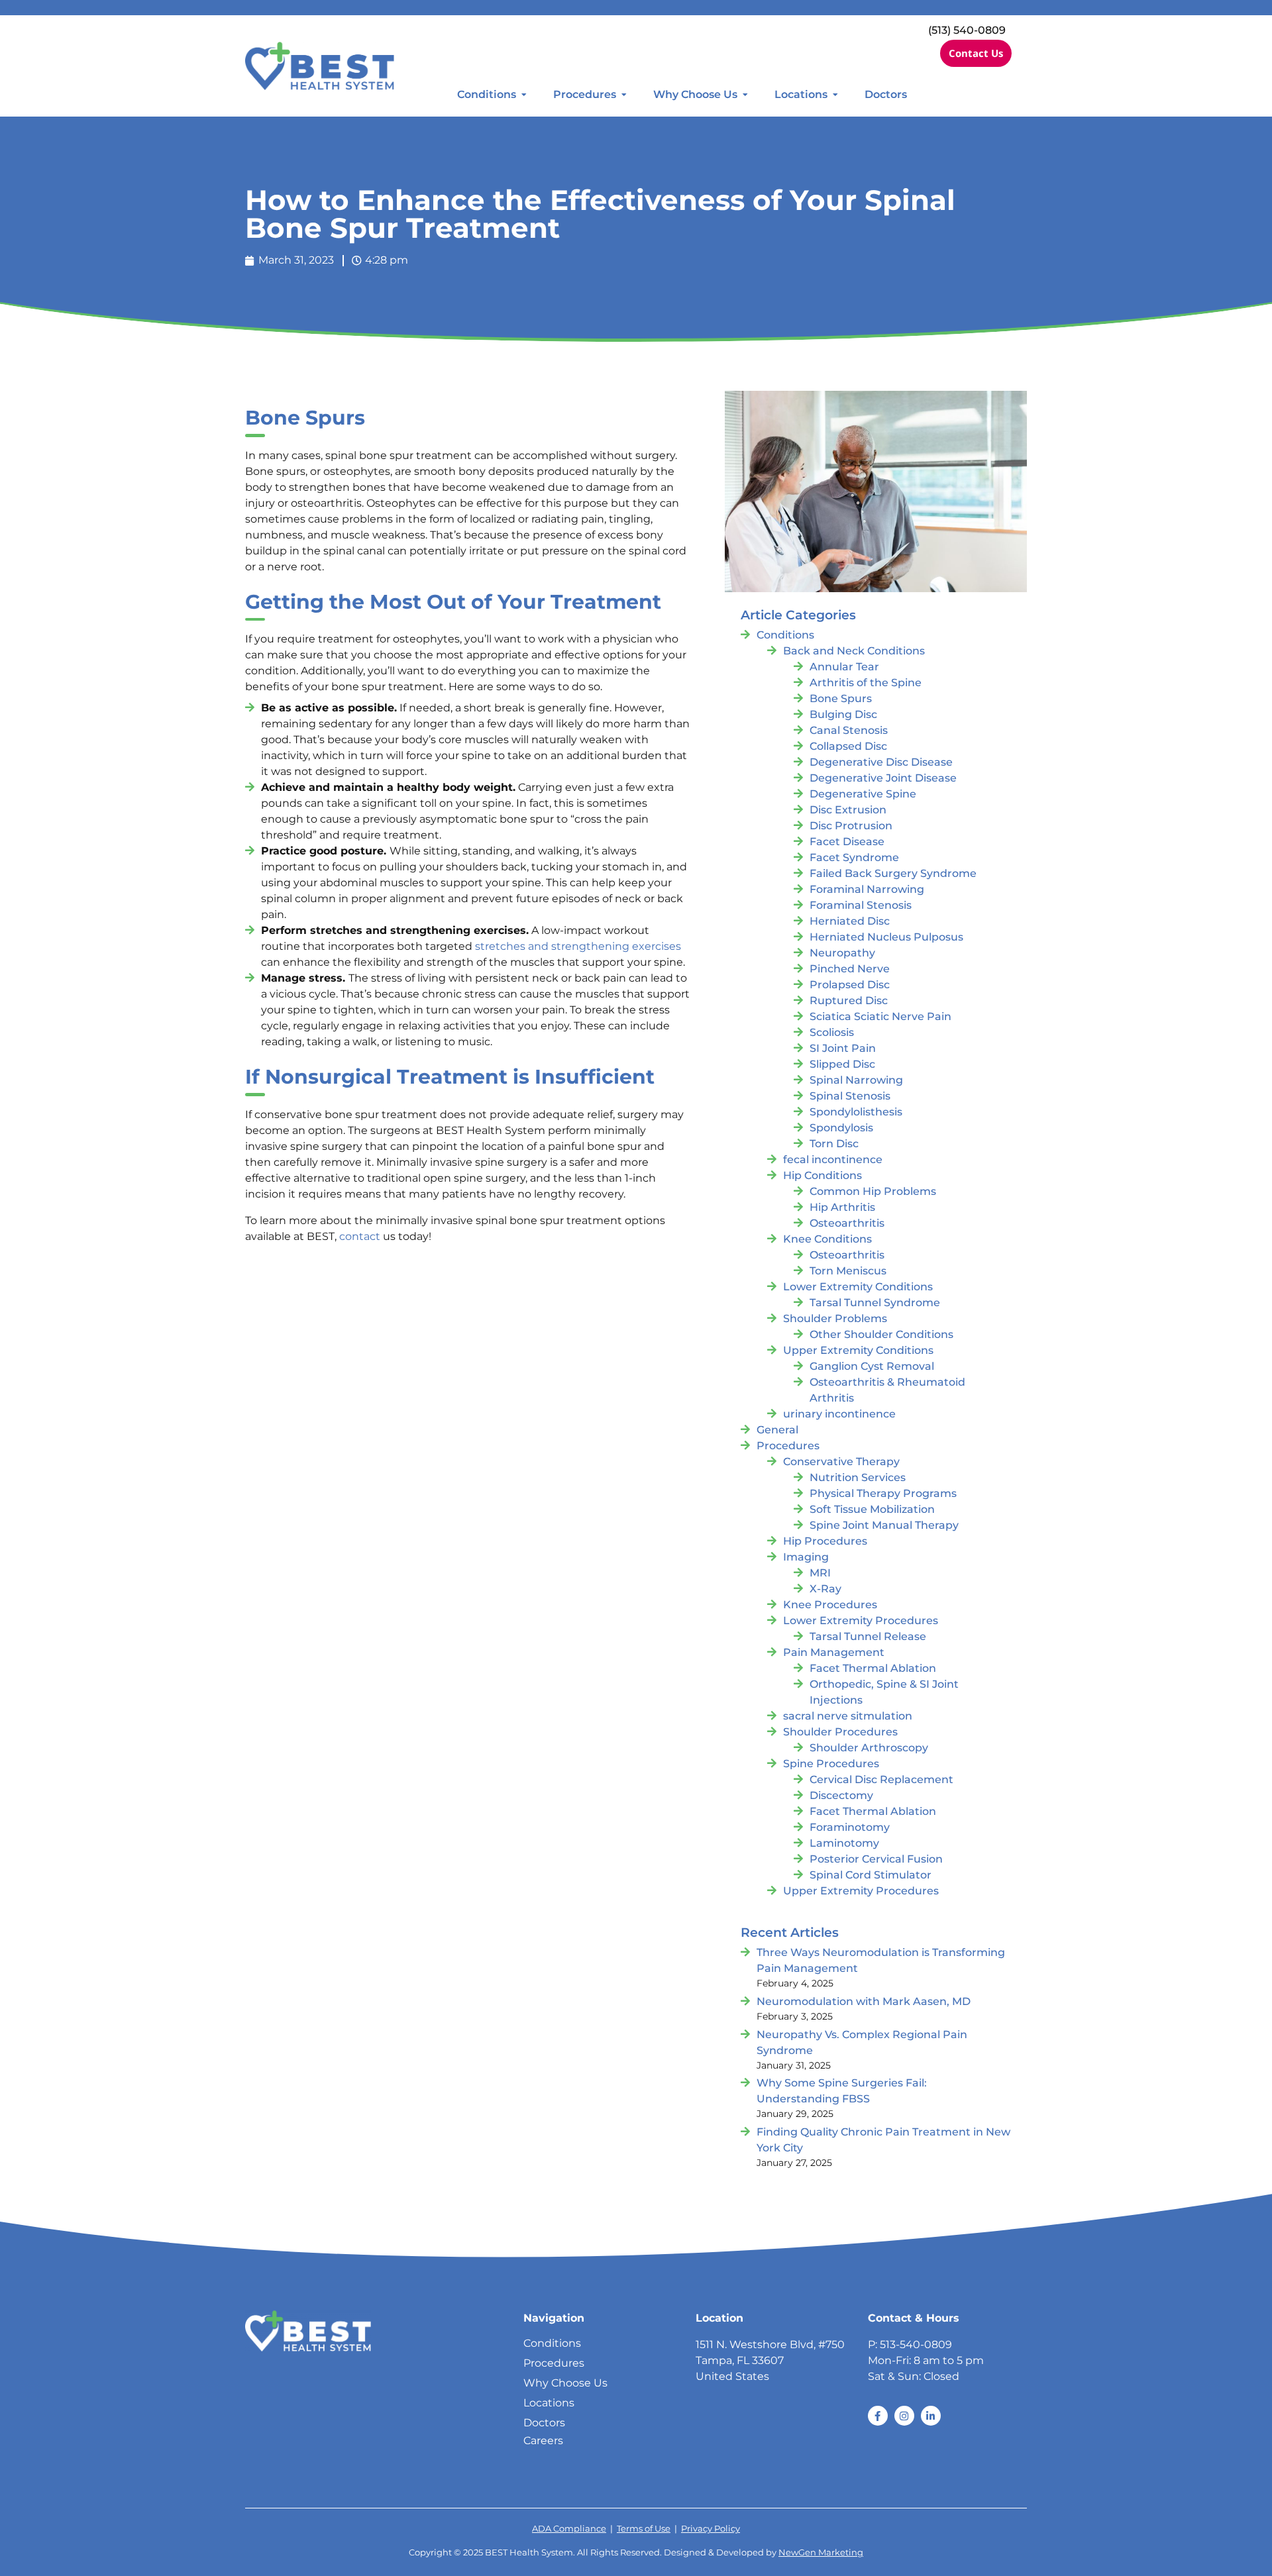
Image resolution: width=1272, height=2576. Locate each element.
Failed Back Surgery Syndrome (893, 873)
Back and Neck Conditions (854, 651)
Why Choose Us (695, 94)
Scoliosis (832, 1032)
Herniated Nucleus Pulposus (886, 937)
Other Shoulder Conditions (881, 1334)
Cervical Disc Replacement (881, 1779)
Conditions (487, 94)
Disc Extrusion (848, 810)
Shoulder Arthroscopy (869, 1748)
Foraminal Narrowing (867, 889)
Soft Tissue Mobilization (872, 1509)
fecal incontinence (833, 1159)
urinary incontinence (839, 1414)
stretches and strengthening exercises (578, 946)
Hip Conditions (822, 1175)
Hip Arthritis (842, 1207)
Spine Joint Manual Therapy (884, 1525)
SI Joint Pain (843, 1048)
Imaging (806, 1557)
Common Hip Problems (873, 1191)
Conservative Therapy (841, 1462)
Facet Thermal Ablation (873, 1668)
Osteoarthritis (847, 1223)
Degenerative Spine (863, 794)
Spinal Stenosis (850, 1096)
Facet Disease (847, 842)
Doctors (886, 94)
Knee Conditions (827, 1239)
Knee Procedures (830, 1605)
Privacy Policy (711, 2529)
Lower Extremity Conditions (858, 1287)
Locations (801, 94)
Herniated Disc (850, 921)
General (777, 1430)
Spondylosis (841, 1128)
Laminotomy (844, 1843)
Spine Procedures (831, 1764)
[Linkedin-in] (931, 2416)
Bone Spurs (841, 698)
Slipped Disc (842, 1064)
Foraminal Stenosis (861, 905)
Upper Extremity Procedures (861, 1891)
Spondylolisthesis (856, 1112)
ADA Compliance (569, 2529)
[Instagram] (904, 2416)
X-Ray (825, 1589)
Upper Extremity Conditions (858, 1350)
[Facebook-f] (878, 2416)
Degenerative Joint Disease (883, 778)
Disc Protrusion (851, 826)
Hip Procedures (825, 1541)
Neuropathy (842, 953)
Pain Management (834, 1652)
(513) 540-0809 (967, 30)
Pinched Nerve (850, 969)
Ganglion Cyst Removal (872, 1366)
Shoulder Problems (835, 1318)
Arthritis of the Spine (866, 683)
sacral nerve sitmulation (848, 1716)
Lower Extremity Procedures (861, 1621)
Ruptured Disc (849, 1001)
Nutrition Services (858, 1477)
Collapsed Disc (848, 746)
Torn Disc (834, 1144)
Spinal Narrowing (856, 1080)
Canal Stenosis (849, 730)
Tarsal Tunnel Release (868, 1636)
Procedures (585, 94)
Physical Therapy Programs (883, 1493)
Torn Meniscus (848, 1271)
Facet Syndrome (854, 857)
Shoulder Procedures (840, 1732)
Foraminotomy (850, 1827)
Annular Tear (844, 667)
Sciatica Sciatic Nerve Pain (880, 1016)
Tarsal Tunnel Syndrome (875, 1303)
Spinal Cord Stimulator (871, 1875)
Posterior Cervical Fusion (876, 1859)
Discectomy (841, 1795)
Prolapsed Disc (850, 985)
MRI (820, 1573)
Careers (543, 2441)
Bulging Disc (843, 714)
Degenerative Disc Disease (881, 762)
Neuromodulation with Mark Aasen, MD (864, 2001)
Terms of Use (644, 2529)
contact (360, 1236)
